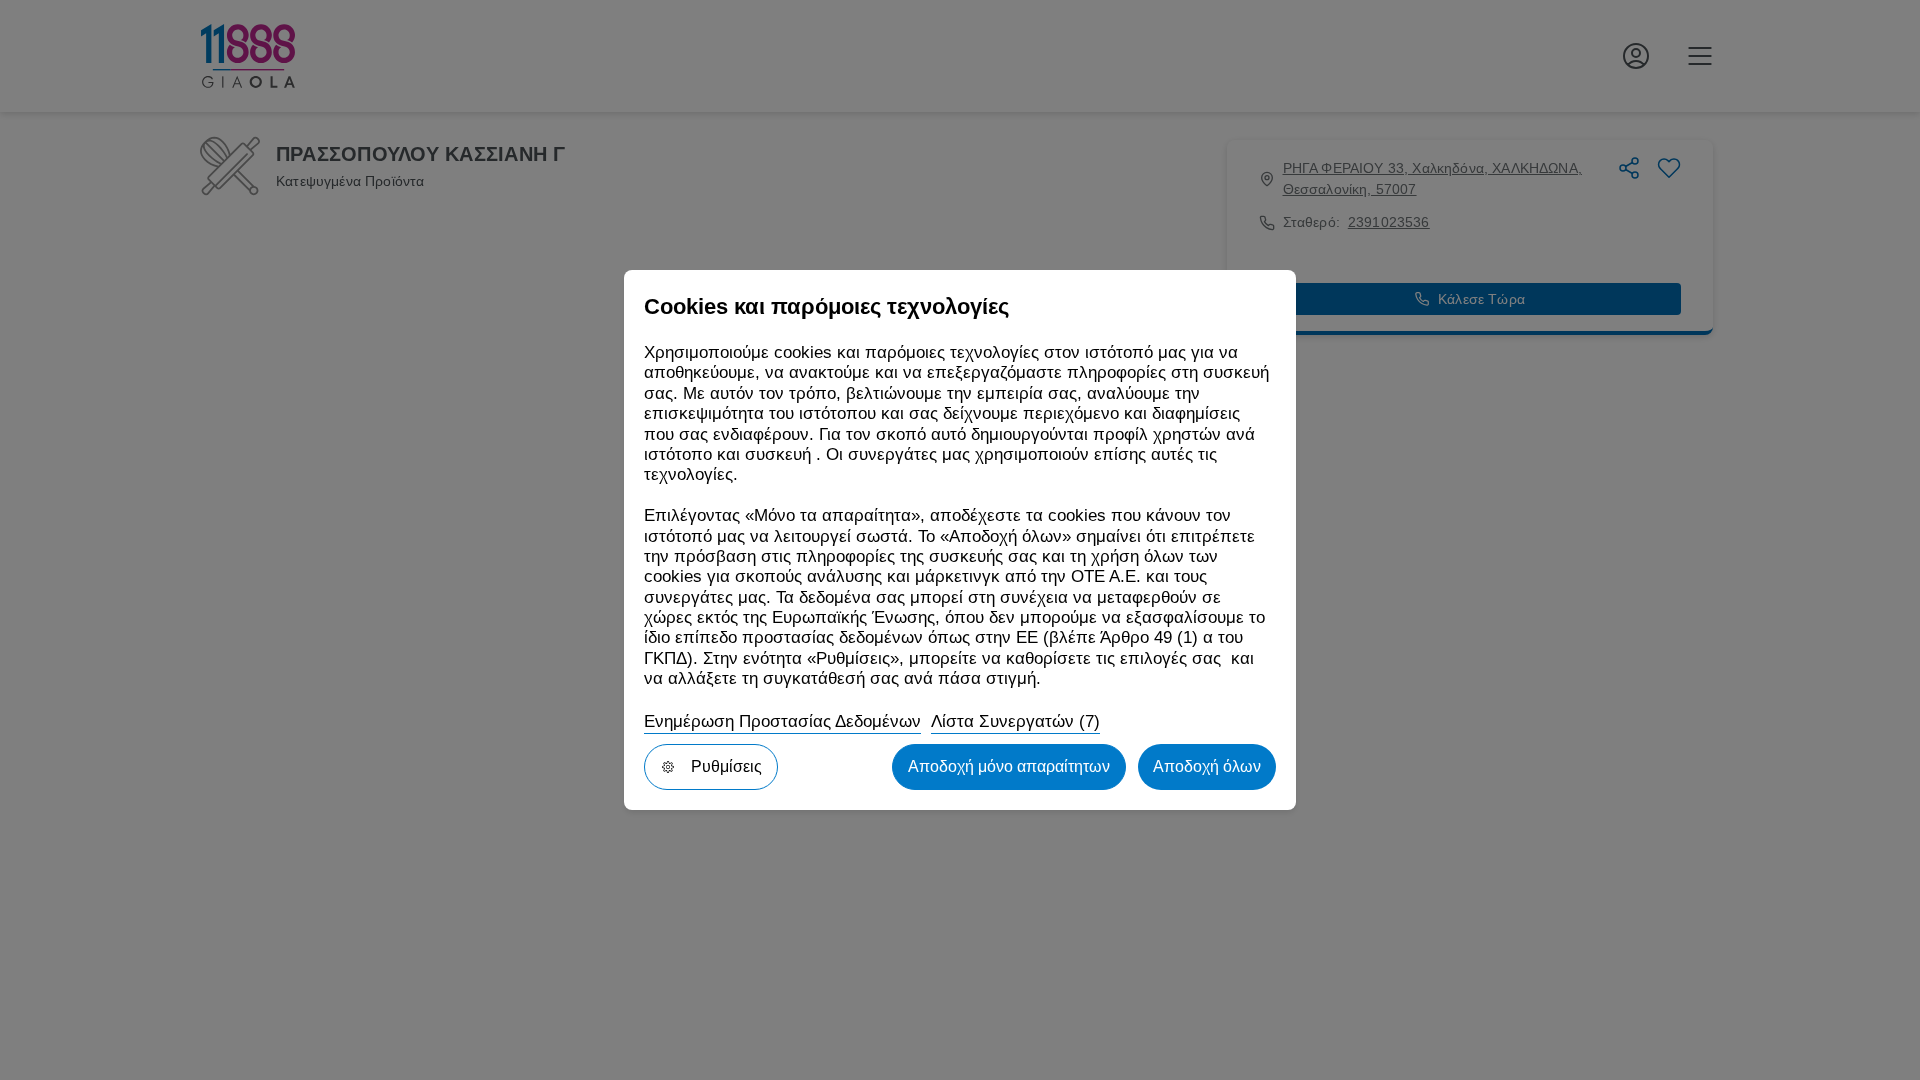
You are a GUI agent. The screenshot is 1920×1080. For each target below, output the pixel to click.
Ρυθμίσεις (726, 766)
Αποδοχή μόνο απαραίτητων (1009, 766)
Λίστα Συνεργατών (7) (1015, 721)
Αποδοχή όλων (1207, 766)
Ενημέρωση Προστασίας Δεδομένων (782, 721)
